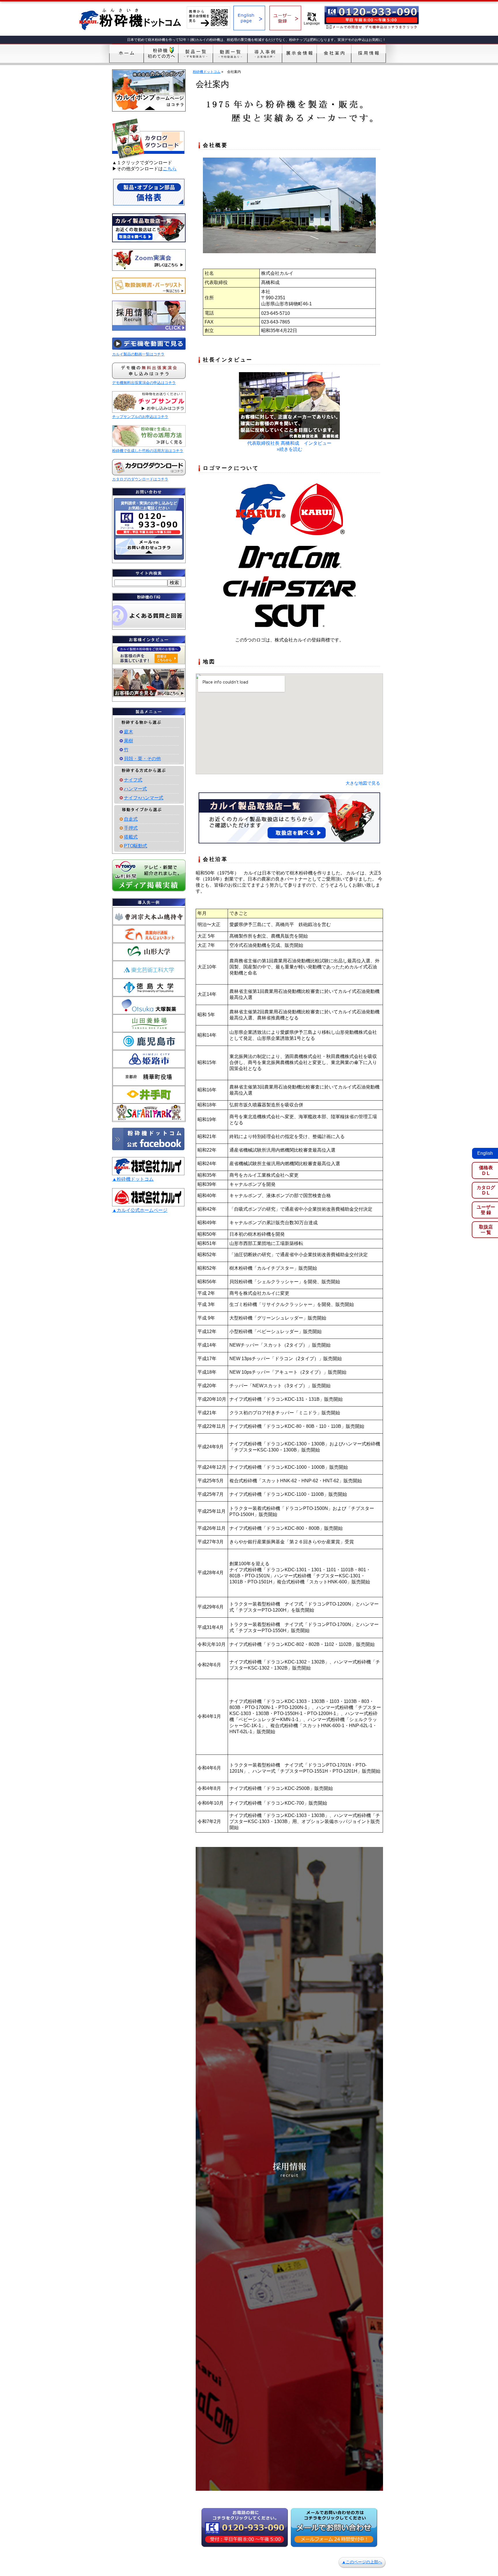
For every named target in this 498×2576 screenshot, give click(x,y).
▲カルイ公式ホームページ (140, 1210)
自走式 (131, 819)
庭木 (129, 732)
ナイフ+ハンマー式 (144, 798)
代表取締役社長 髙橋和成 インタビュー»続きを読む (289, 446)
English (485, 1153)
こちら (170, 169)
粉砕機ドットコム (207, 72)
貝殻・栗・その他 (142, 759)
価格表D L (486, 1170)
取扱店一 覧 (486, 1230)
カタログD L (486, 1190)
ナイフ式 (133, 780)
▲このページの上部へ (362, 2562)
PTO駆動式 (136, 846)
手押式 (131, 828)
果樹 (129, 741)
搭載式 (131, 837)
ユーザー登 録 (486, 1210)
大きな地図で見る (363, 783)
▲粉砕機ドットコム (133, 1179)
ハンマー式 (135, 789)
